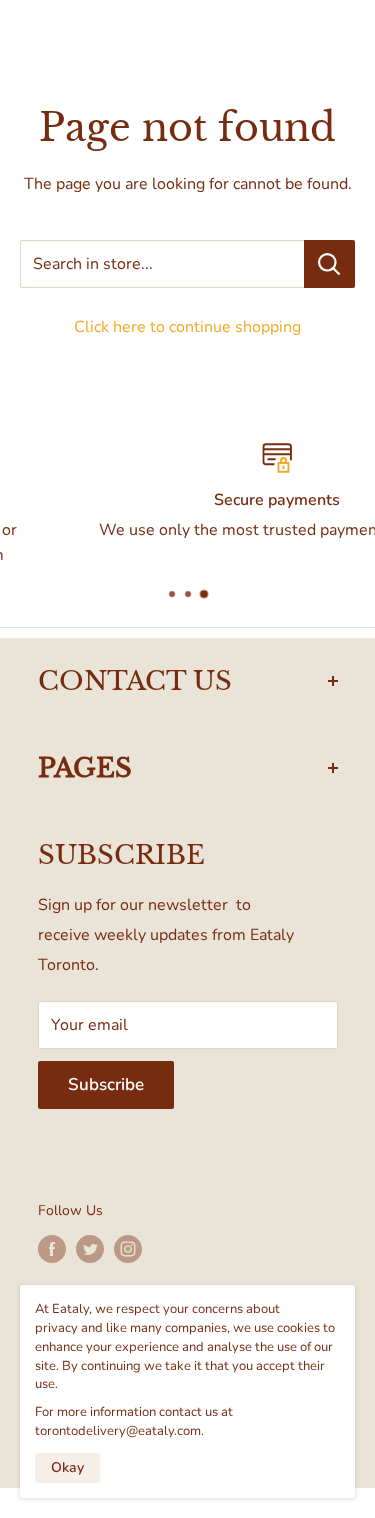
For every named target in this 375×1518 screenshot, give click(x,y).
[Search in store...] (329, 264)
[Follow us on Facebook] (52, 1249)
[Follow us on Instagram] (128, 1249)
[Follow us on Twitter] (90, 1249)
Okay (67, 1467)
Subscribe (106, 1084)
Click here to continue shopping (187, 327)
